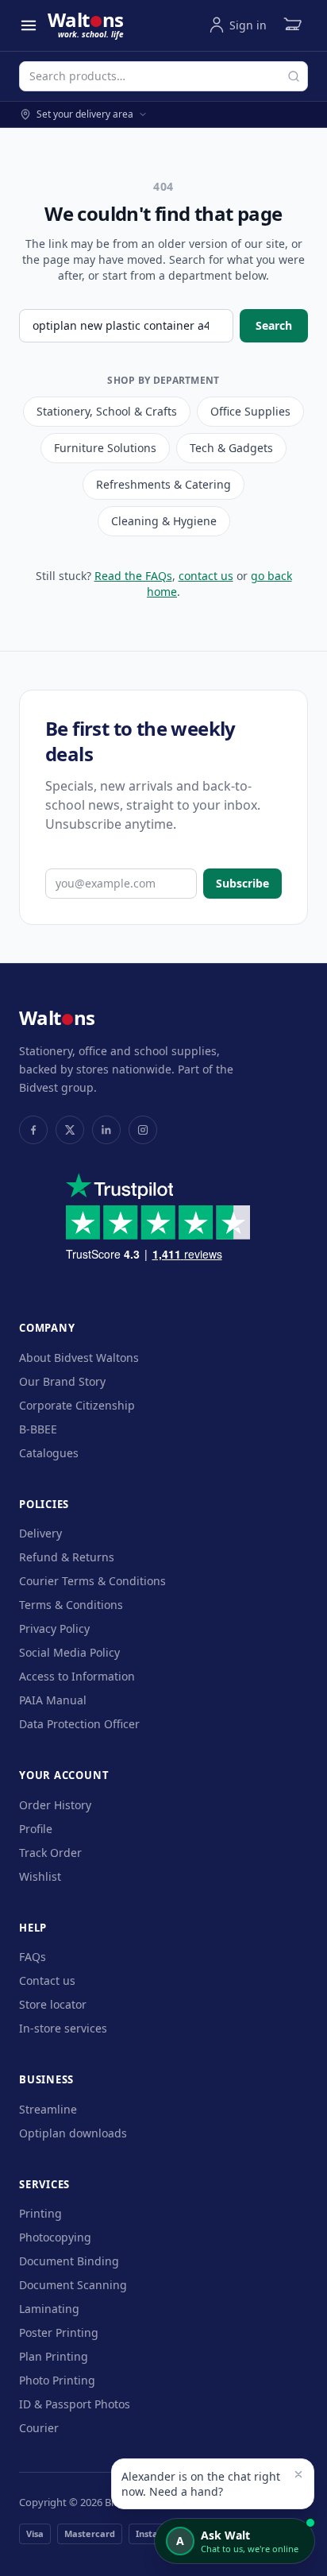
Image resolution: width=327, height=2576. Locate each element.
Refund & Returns (67, 1557)
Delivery (40, 1533)
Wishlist (40, 1876)
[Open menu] (29, 25)
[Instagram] (143, 1130)
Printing (40, 2213)
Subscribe (242, 883)
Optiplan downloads (73, 2133)
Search (274, 325)
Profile (36, 1829)
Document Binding (69, 2261)
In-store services (63, 2028)
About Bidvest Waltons (79, 1358)
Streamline (48, 2109)
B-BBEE (38, 1429)
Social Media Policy (69, 1652)
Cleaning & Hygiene (164, 521)
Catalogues (49, 1453)
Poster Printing (59, 2332)
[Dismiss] (298, 2474)
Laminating (49, 2309)
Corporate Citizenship (77, 1405)
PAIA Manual (53, 1700)
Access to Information (77, 1676)
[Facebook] (33, 1130)
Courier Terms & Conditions (92, 1581)
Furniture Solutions (105, 448)
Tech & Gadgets (231, 448)
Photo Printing (57, 2380)
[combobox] (163, 76)
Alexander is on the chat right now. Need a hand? (201, 2484)
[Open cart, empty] (292, 25)
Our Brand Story (62, 1381)
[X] (70, 1130)
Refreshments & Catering (163, 484)
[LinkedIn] (106, 1130)
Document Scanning (73, 2285)
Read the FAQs (133, 576)
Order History (55, 1805)
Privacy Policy (54, 1628)
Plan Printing (54, 2356)
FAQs (33, 1957)
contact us (206, 576)
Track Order (50, 1853)
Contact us (47, 1980)
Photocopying (55, 2237)
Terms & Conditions (71, 1605)
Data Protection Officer (79, 1724)
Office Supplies (250, 411)
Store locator (53, 2004)
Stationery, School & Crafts (107, 411)
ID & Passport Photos (75, 2404)
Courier (39, 2428)
